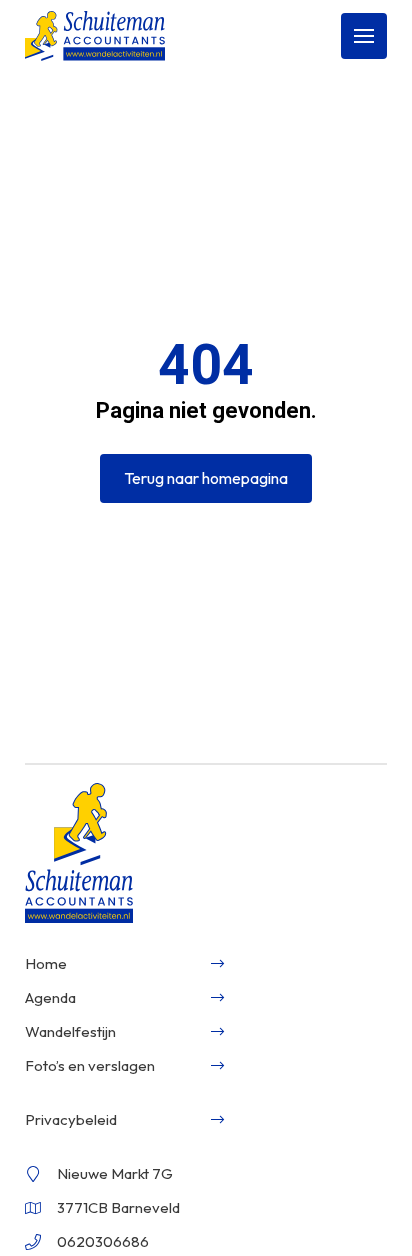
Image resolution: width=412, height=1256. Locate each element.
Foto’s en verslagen (90, 1065)
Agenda (50, 997)
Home (46, 963)
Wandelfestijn (70, 1031)
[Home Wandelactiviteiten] (79, 855)
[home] (95, 36)
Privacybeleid (71, 1119)
